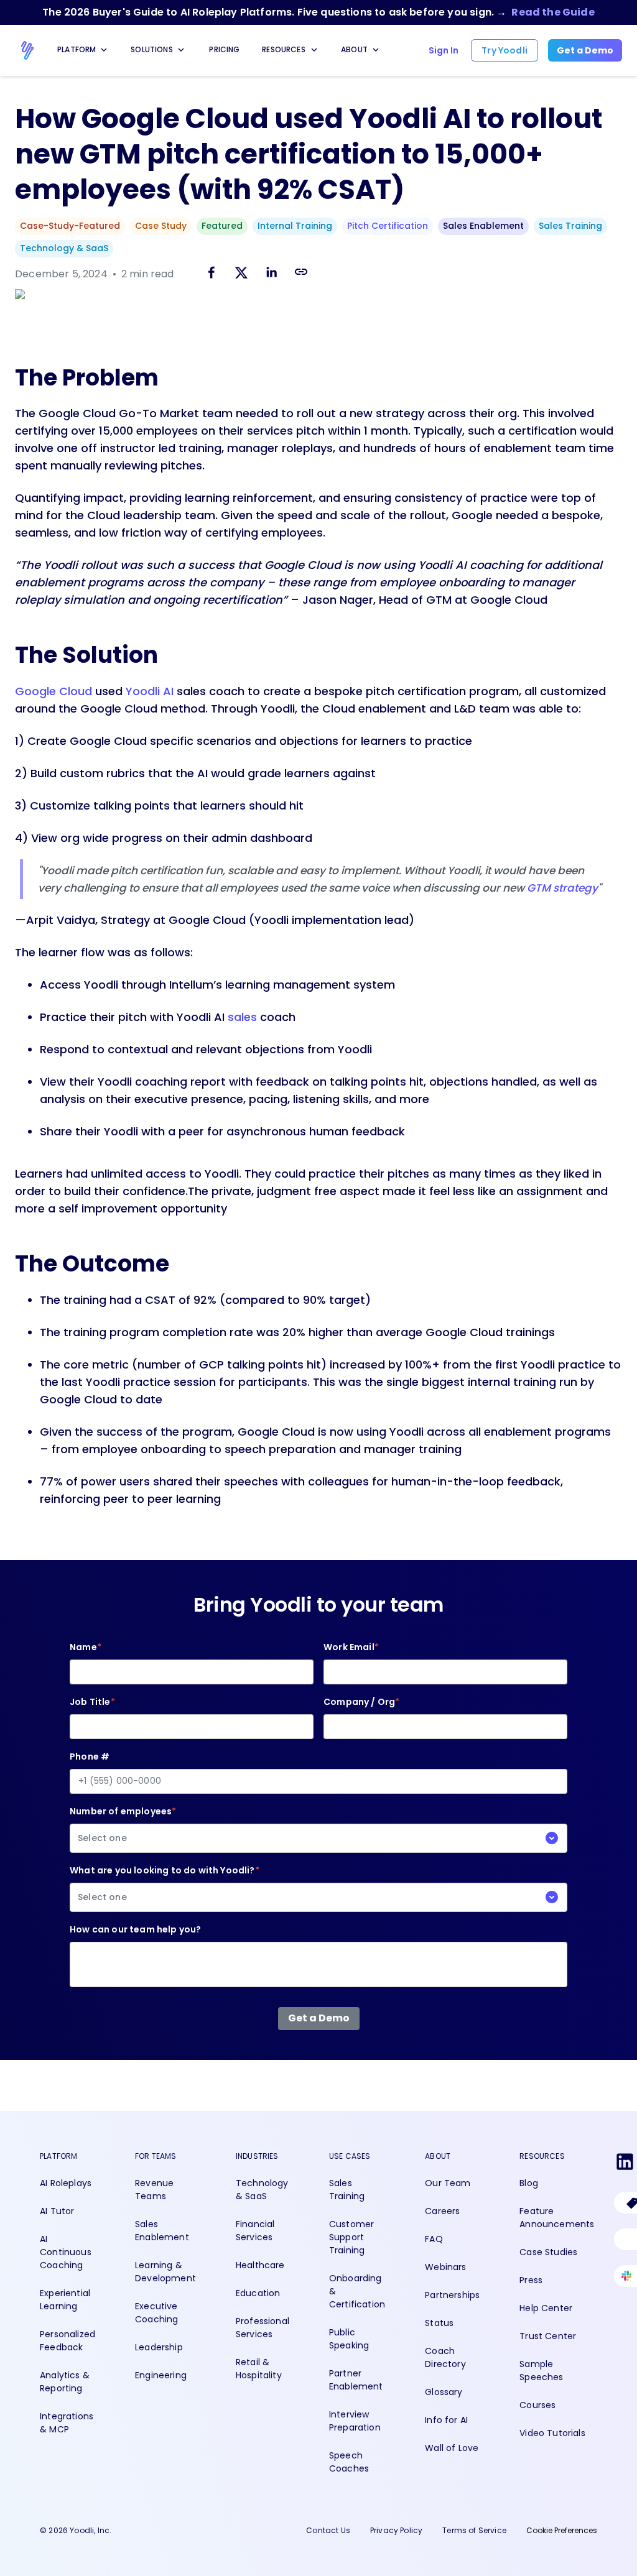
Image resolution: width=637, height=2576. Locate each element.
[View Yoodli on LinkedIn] (625, 2164)
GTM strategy (562, 888)
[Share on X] (241, 275)
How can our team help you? (135, 1929)
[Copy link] (301, 272)
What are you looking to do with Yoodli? (165, 1884)
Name (86, 1647)
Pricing (224, 49)
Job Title (92, 1702)
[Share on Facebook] (212, 275)
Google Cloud (53, 691)
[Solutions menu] (181, 50)
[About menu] (376, 50)
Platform (77, 49)
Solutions (152, 49)
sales (242, 1017)
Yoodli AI (150, 691)
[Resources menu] (314, 50)
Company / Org (361, 1702)
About (354, 49)
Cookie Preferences (562, 2530)
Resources (284, 49)
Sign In (444, 50)
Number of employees (123, 1825)
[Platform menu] (104, 50)
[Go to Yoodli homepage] (27, 50)
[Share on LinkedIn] (271, 275)
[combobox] (318, 1838)
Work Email (351, 1647)
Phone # (90, 1757)
